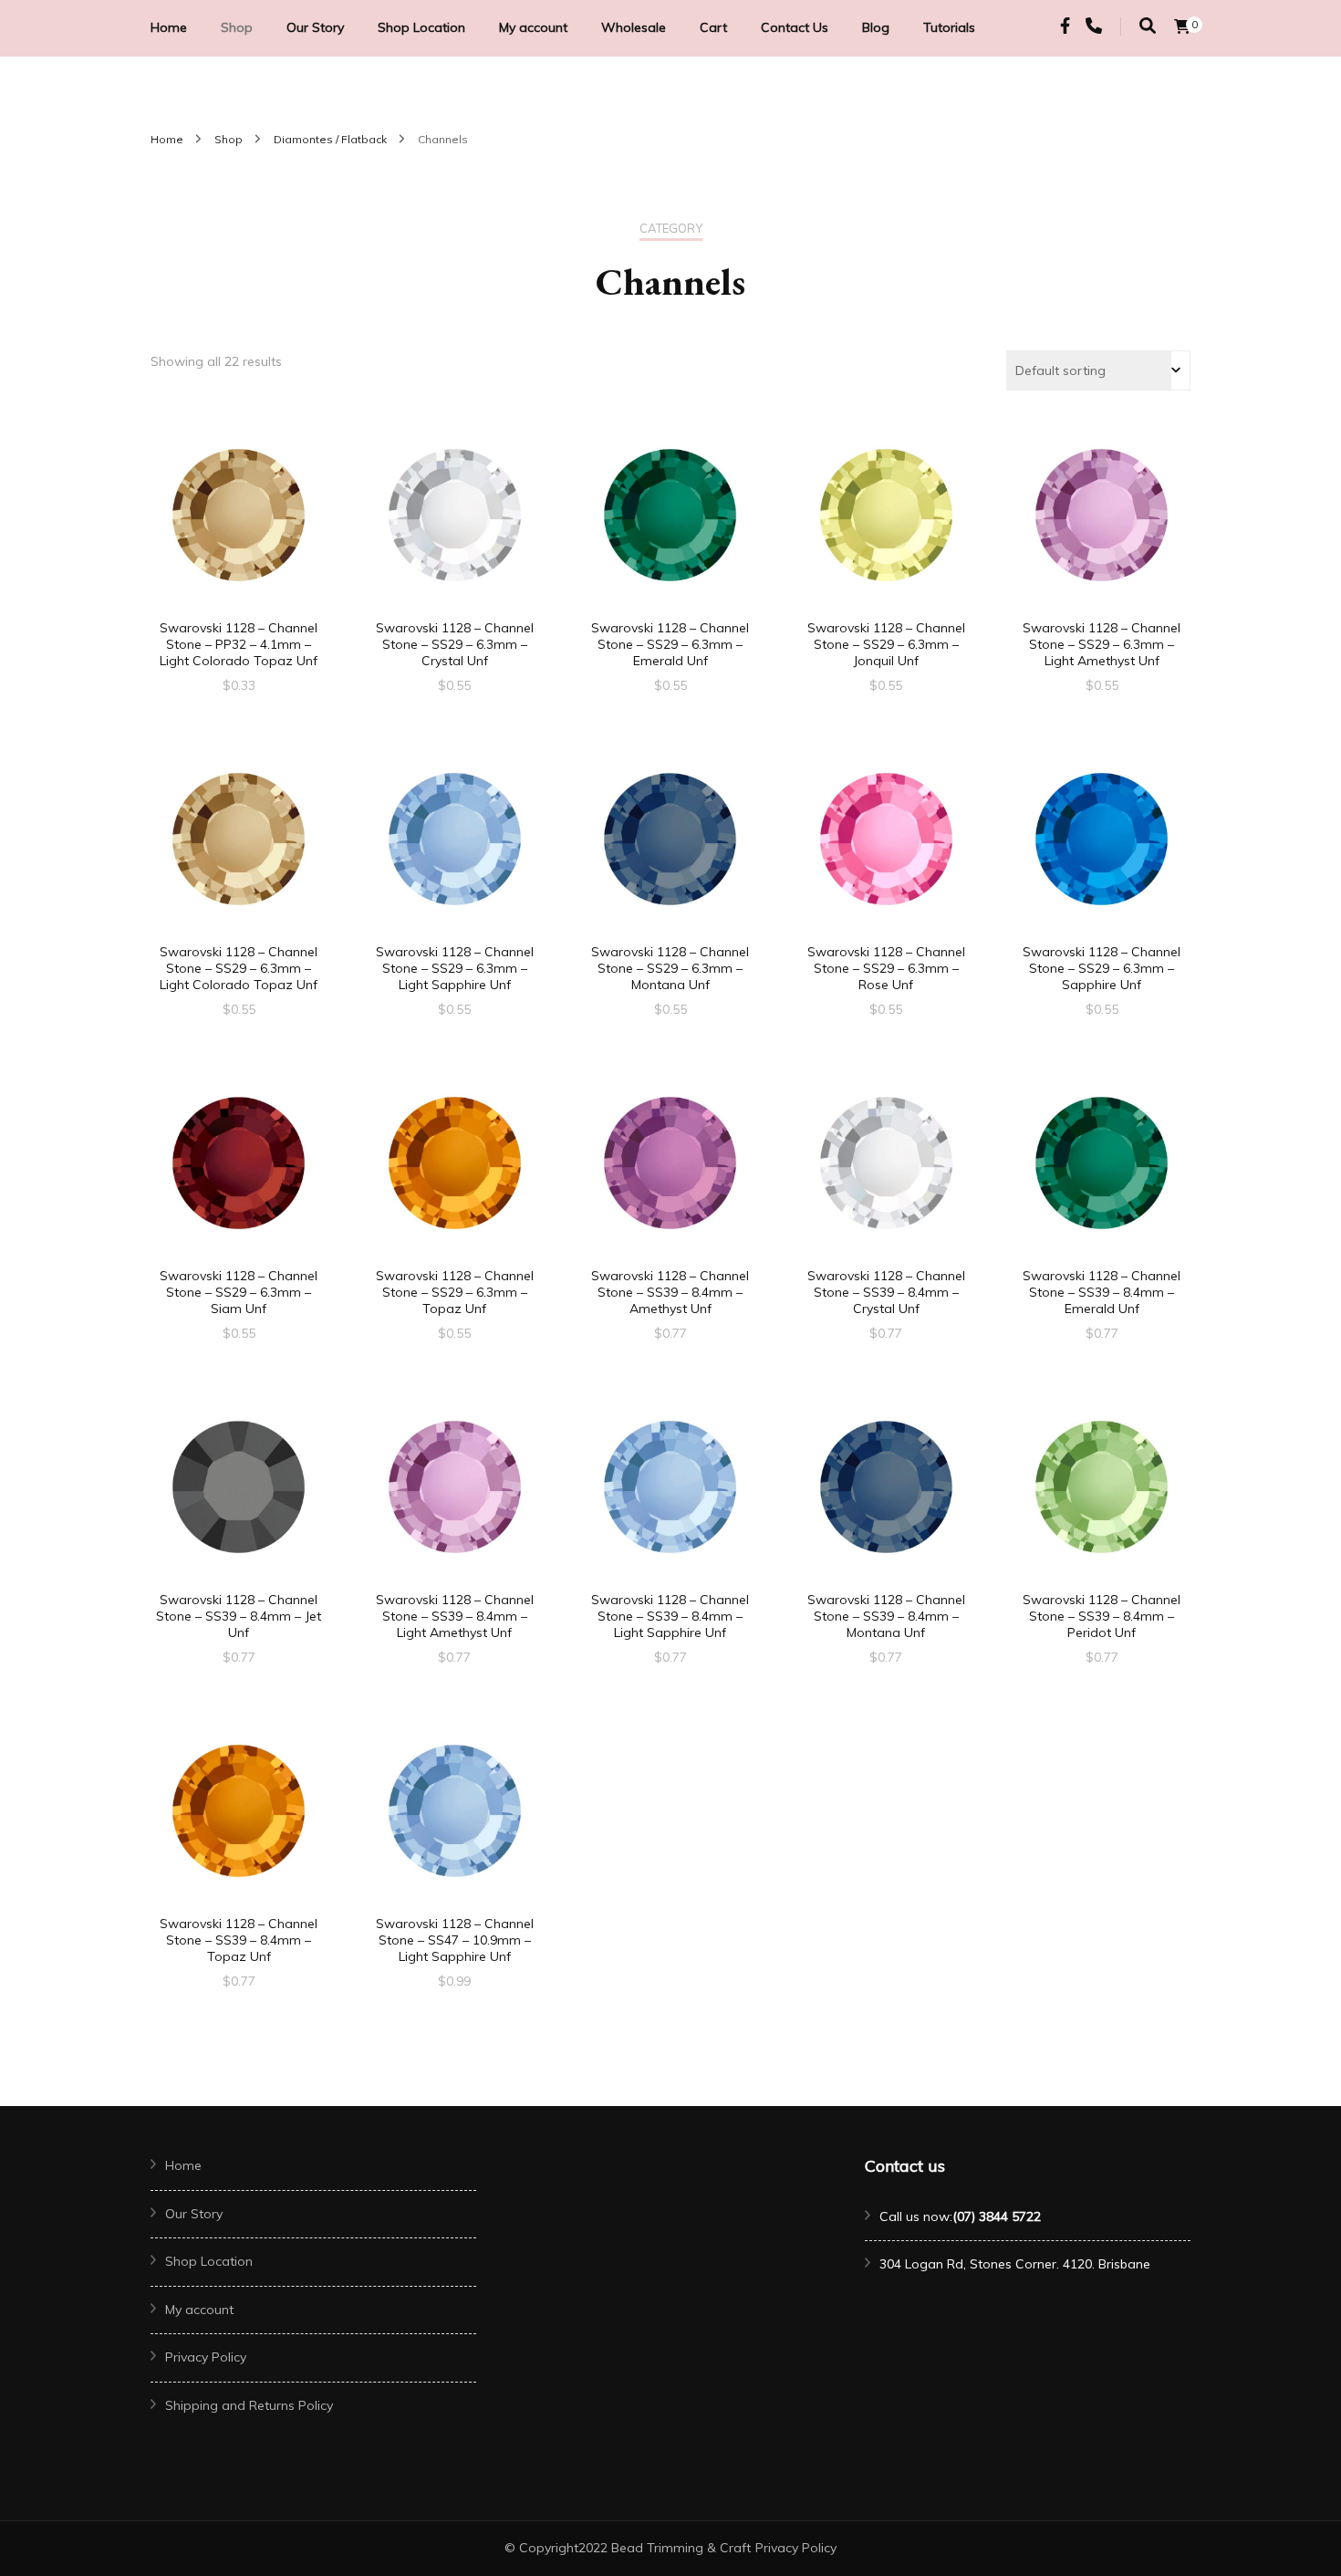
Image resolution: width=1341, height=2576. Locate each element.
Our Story (315, 27)
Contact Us (795, 27)
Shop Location (421, 27)
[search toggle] (1148, 26)
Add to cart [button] (239, 526)
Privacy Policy (206, 2357)
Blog (876, 27)
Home (169, 27)
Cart (713, 27)
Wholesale (634, 27)
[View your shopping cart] (1182, 26)
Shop (237, 27)
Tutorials (949, 27)
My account (533, 27)
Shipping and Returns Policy (249, 2405)
